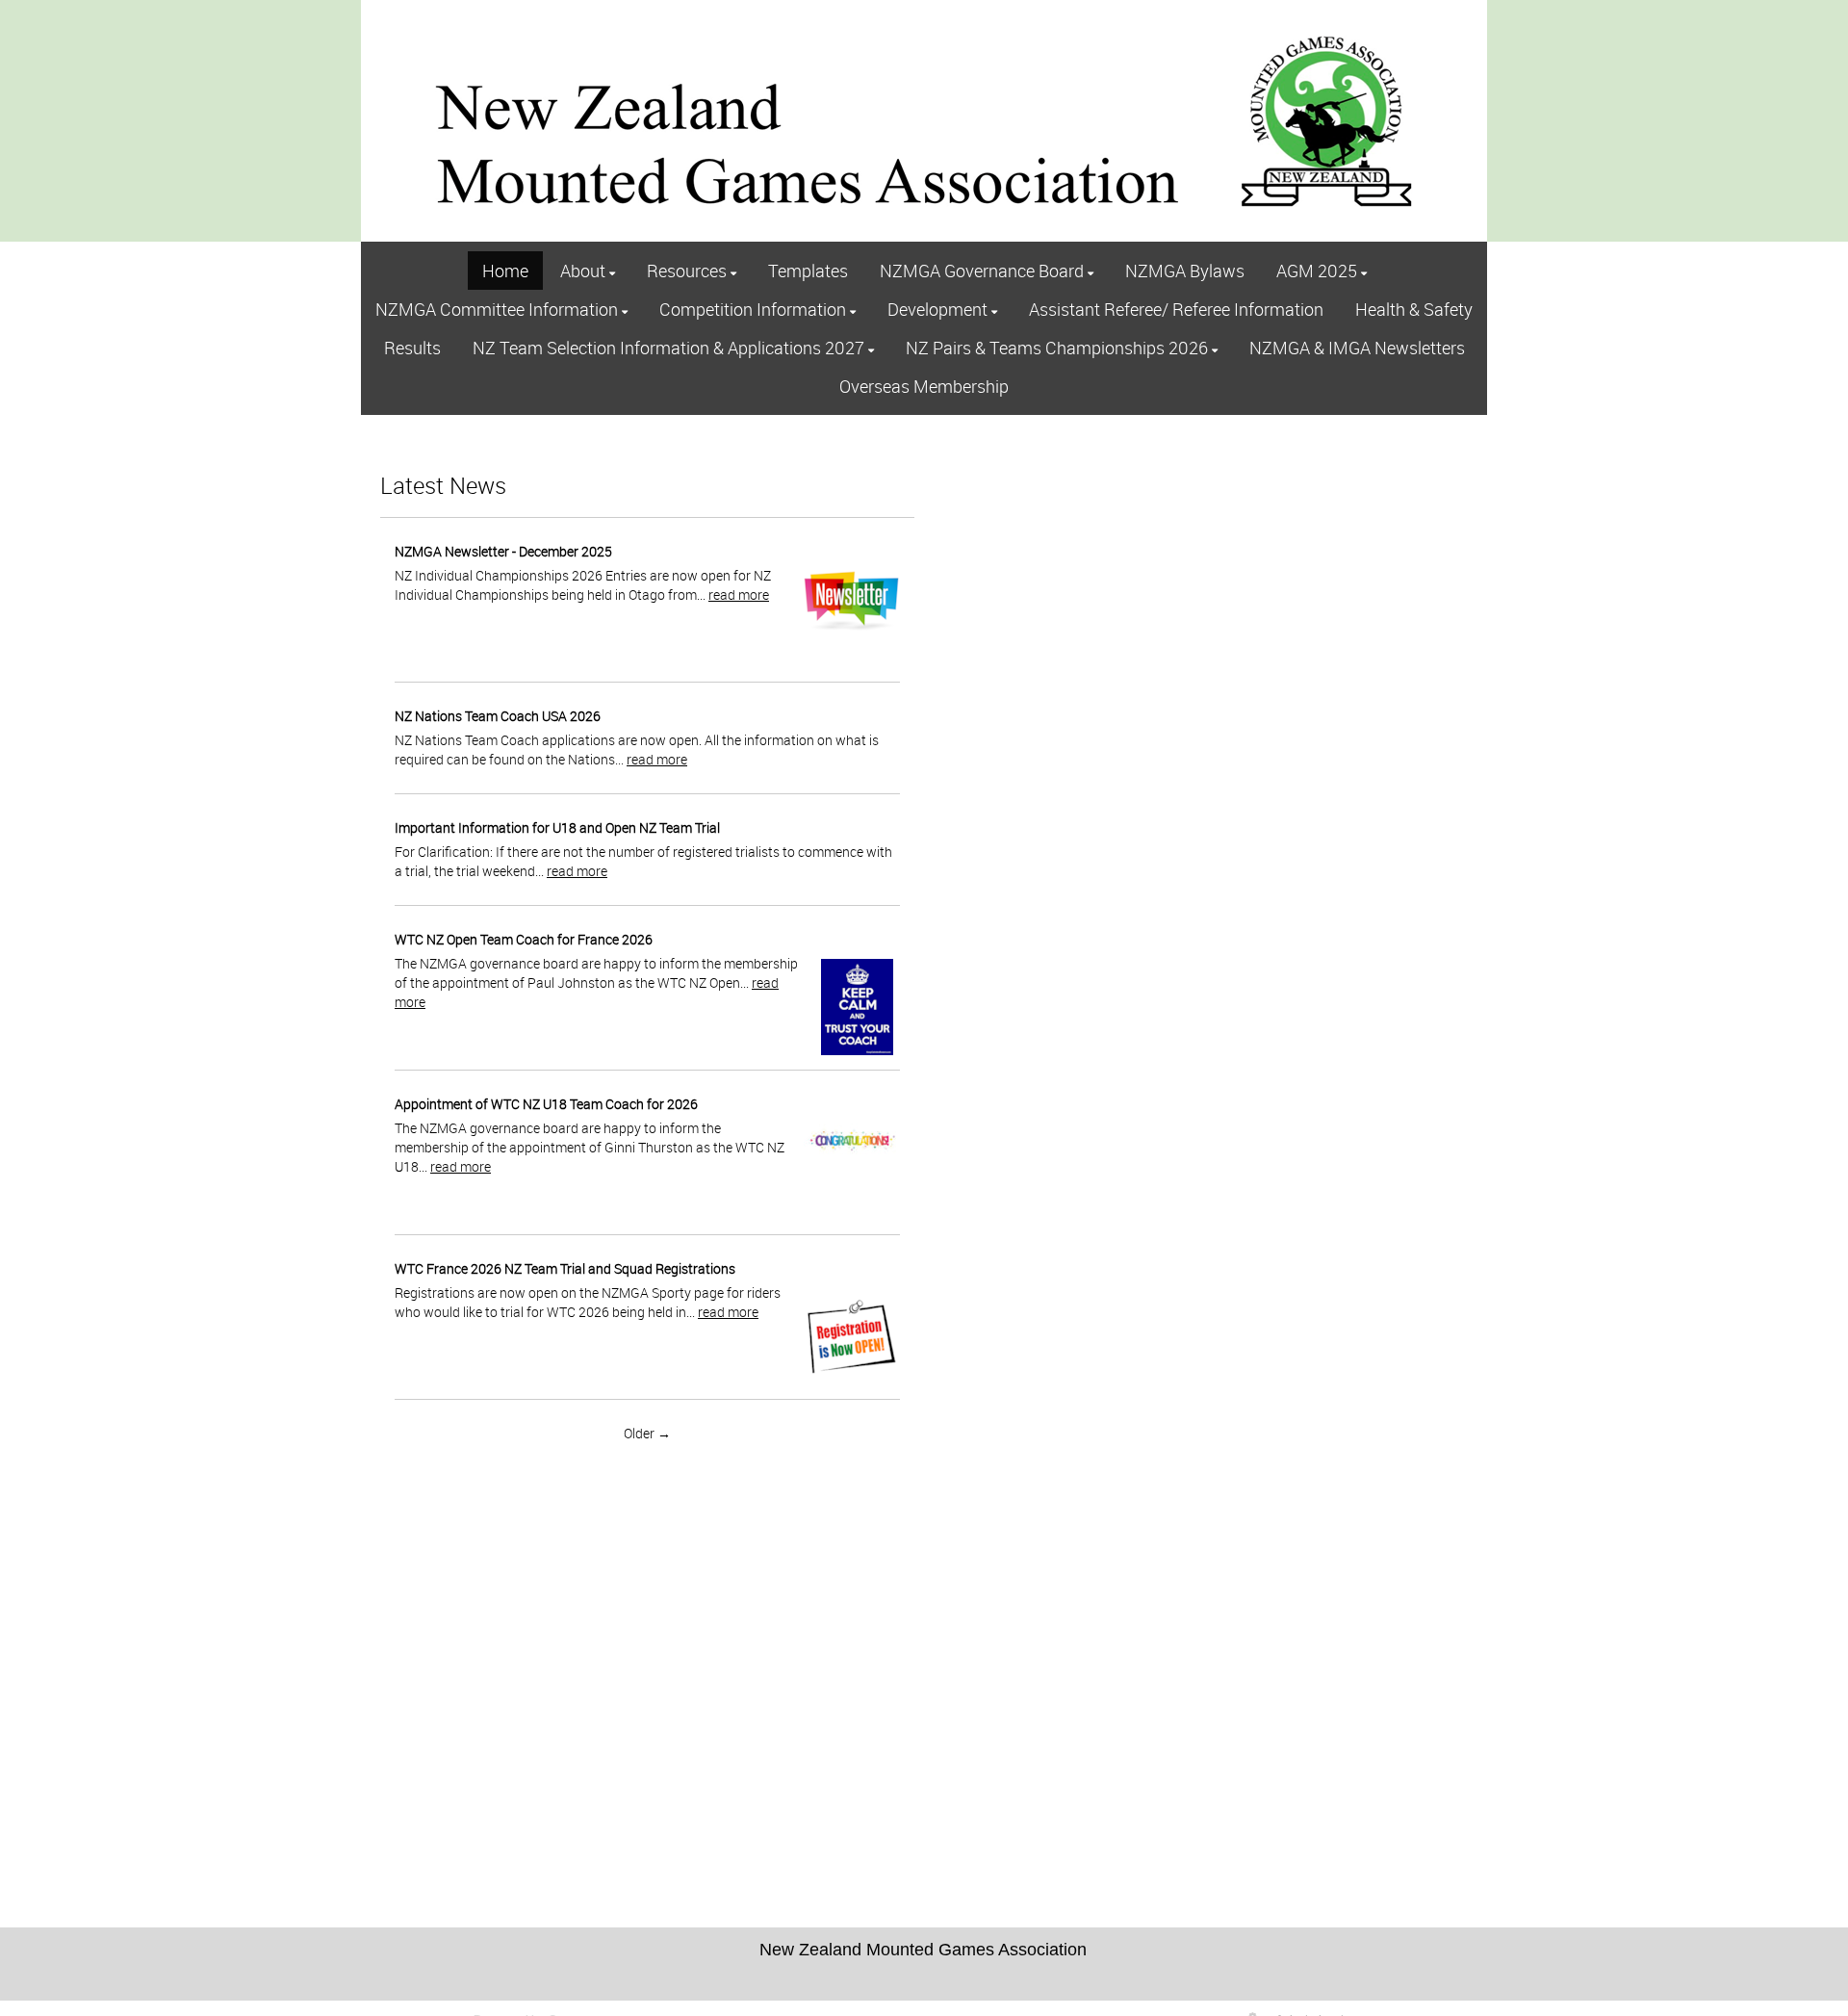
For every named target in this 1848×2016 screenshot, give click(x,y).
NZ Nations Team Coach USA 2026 (498, 716)
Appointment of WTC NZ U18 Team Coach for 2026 (546, 1104)
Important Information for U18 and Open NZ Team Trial (557, 827)
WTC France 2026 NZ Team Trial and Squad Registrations (565, 1268)
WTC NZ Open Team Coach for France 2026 (524, 939)
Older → (647, 1433)
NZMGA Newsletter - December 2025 (503, 551)
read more (739, 594)
